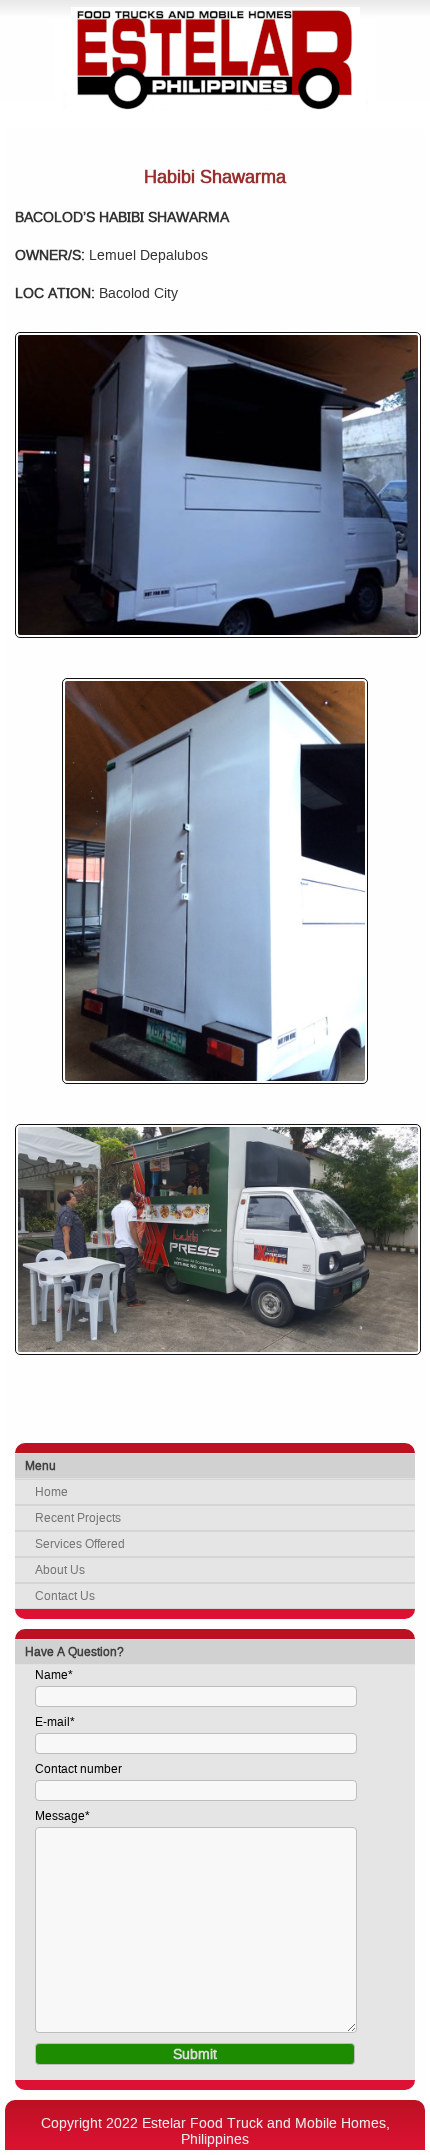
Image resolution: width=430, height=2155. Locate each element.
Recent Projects (78, 1518)
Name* (54, 1675)
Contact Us (65, 1596)
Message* (62, 1816)
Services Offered (80, 1544)
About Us (60, 1570)
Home (51, 1492)
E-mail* (55, 1722)
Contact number (78, 1769)
